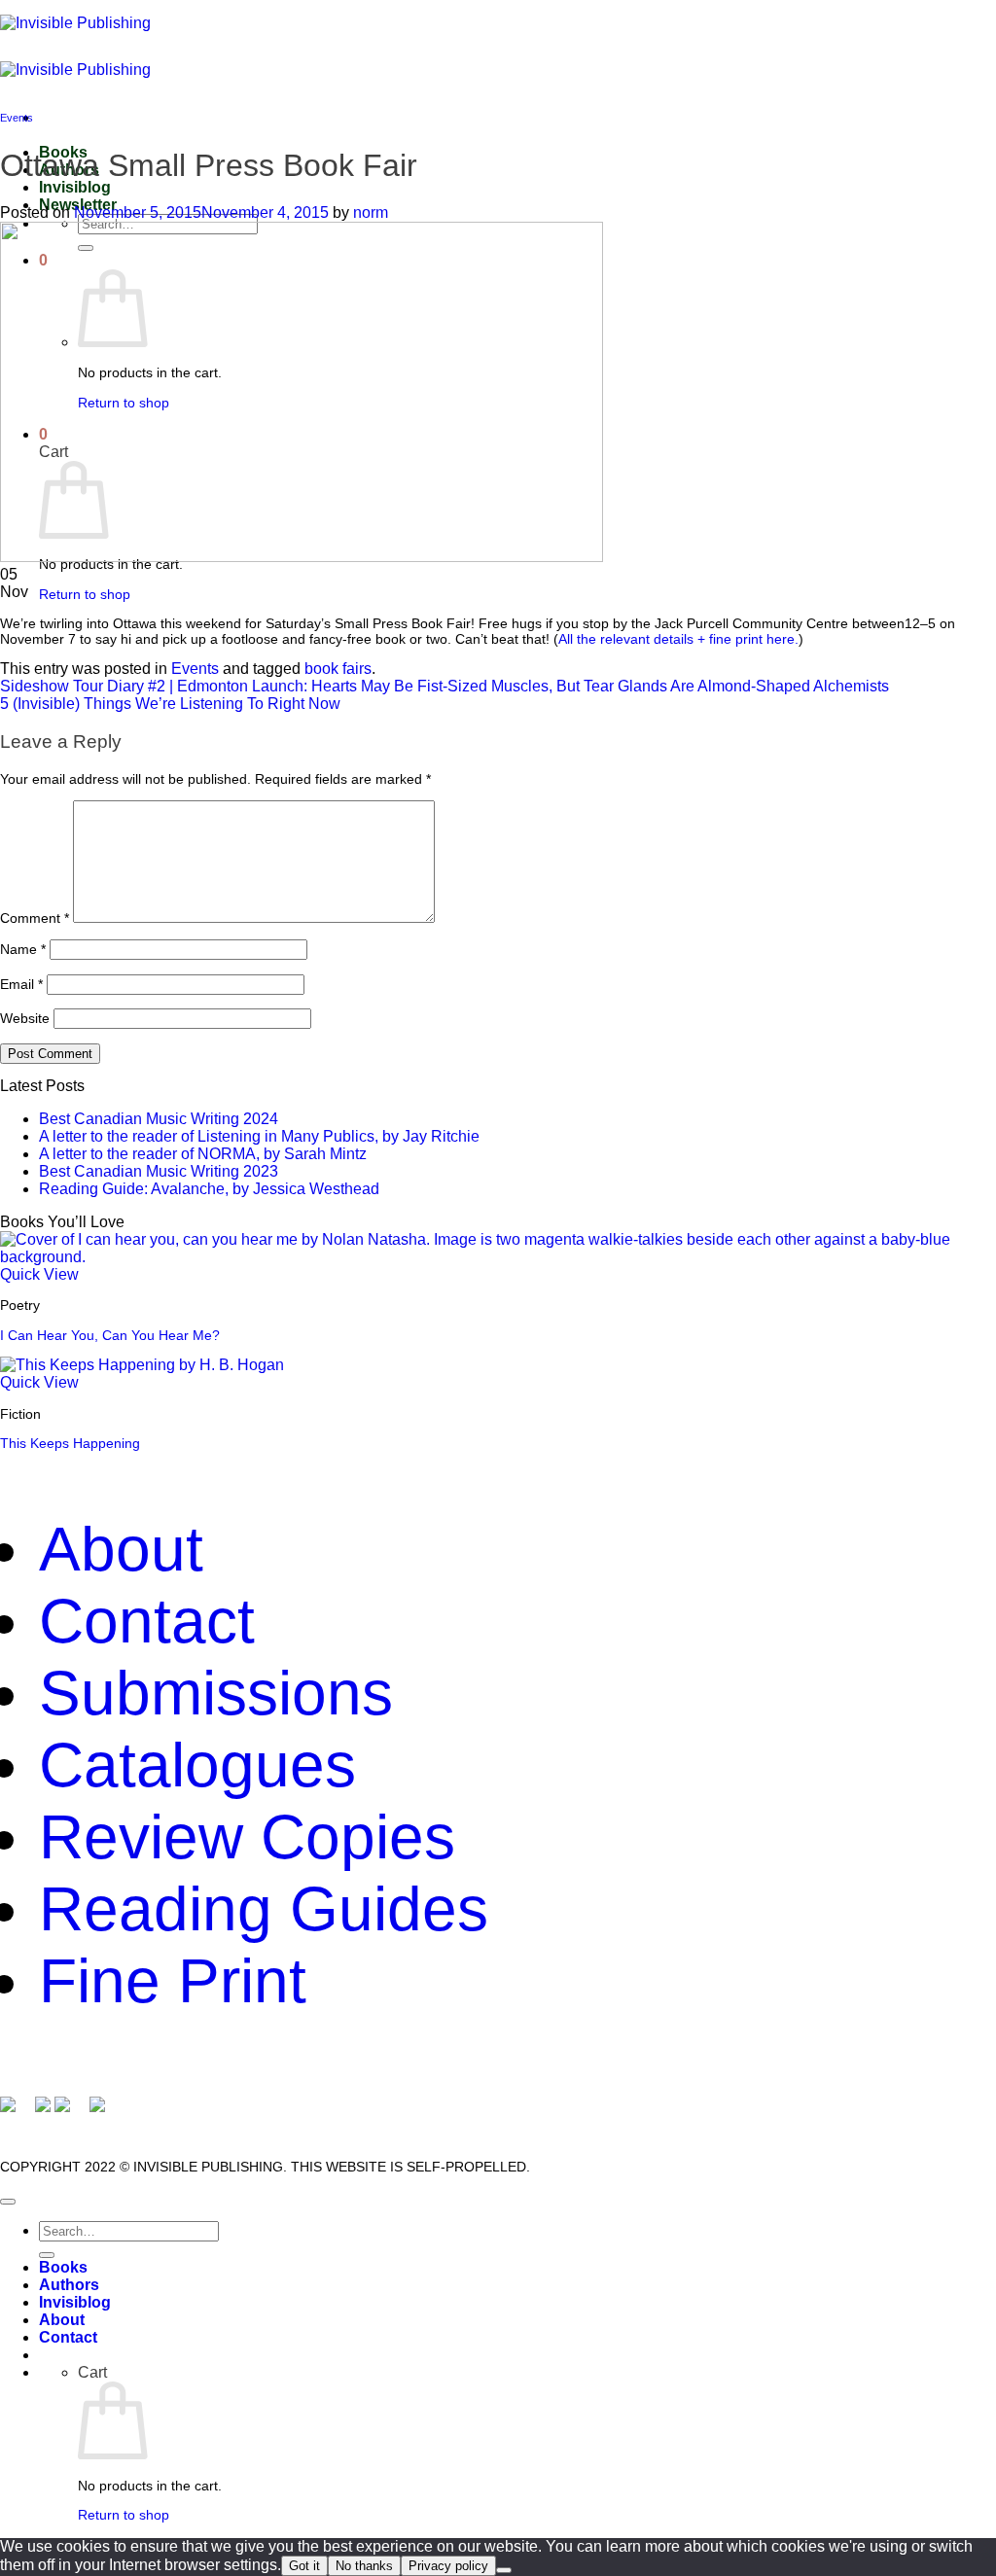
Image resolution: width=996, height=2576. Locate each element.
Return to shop (85, 594)
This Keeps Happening (70, 1443)
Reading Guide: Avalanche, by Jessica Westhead (209, 1189)
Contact (147, 1621)
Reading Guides (264, 1909)
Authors (69, 2285)
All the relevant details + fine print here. (678, 639)
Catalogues (197, 1765)
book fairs (338, 669)
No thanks (364, 2566)
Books (63, 2267)
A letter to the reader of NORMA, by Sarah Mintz (203, 1154)
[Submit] (47, 2255)
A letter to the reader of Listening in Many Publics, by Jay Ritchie (259, 1136)
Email (21, 984)
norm (371, 212)
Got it (304, 2566)
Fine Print (173, 1981)
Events (17, 118)
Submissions (216, 1693)
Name (23, 949)
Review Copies (247, 1837)
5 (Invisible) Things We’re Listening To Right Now (170, 704)
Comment (35, 918)
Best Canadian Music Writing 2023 (159, 1171)
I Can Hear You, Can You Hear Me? (110, 1335)
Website (25, 1018)
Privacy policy (448, 2566)
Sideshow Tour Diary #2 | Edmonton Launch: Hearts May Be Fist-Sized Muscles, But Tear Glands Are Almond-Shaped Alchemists (445, 686)
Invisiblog (75, 187)
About (121, 1549)
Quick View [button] (39, 1274)
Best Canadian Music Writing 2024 (159, 1119)
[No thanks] (504, 2570)
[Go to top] (8, 2202)
